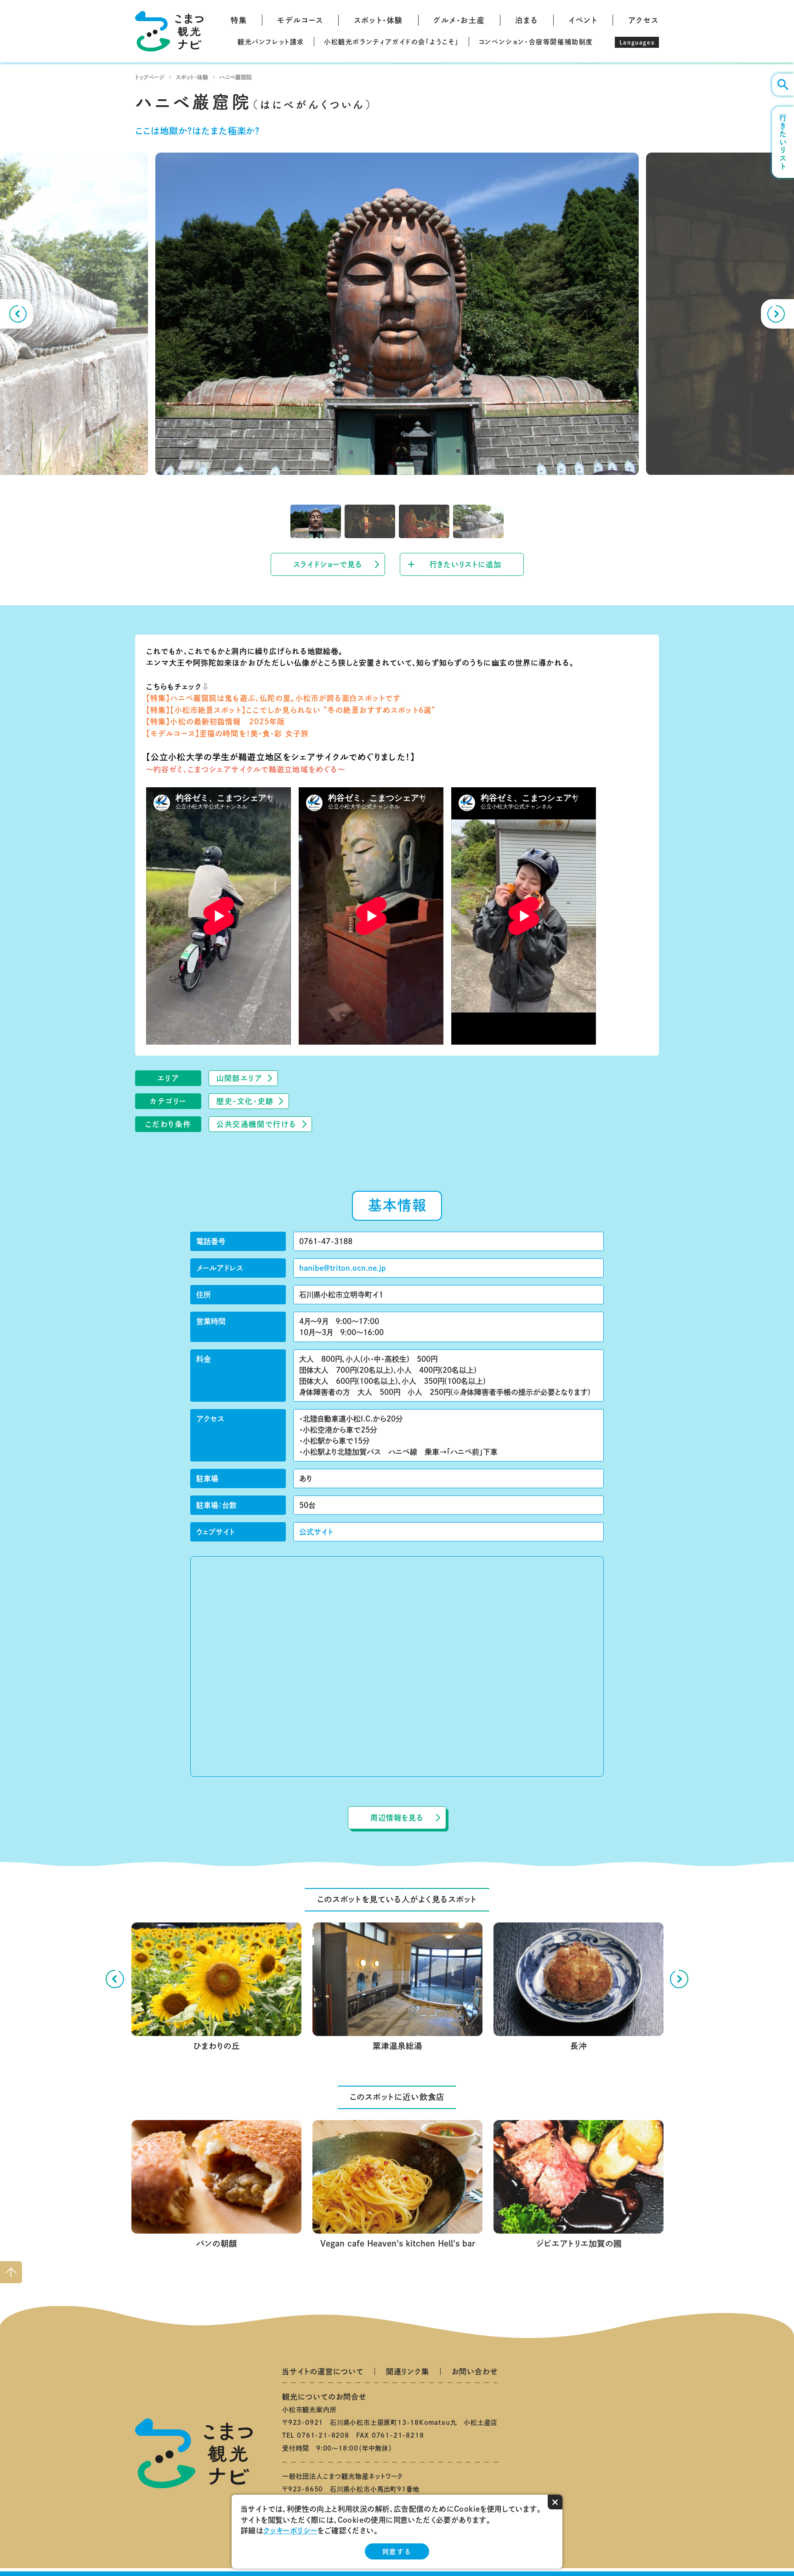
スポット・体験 (378, 20)
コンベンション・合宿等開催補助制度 (536, 42)
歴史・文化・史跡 (245, 1101)
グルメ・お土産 (459, 20)
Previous (17, 314)
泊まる (527, 20)
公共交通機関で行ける (257, 1124)
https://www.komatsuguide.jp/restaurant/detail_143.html (397, 2127)
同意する (397, 2552)
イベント (583, 20)
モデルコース (300, 20)
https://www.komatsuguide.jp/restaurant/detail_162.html (578, 1930)
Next (777, 314)
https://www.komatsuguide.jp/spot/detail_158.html (397, 1930)
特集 (239, 20)
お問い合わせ (475, 2371)
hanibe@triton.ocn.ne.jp (343, 1268)
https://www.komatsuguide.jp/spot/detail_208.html (216, 1930)
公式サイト (316, 1532)
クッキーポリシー (290, 2531)
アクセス (644, 20)
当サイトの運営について (323, 2371)
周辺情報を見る (397, 1818)
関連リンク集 (408, 2371)
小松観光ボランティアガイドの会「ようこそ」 (391, 42)
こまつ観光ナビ (169, 31)
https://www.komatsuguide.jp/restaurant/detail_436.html (216, 2127)
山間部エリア (240, 1078)
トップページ (150, 77)
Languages (637, 42)
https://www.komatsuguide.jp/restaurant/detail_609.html (578, 2127)
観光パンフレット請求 (271, 42)
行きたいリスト (783, 142)
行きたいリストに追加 (465, 564)
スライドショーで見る (328, 564)
